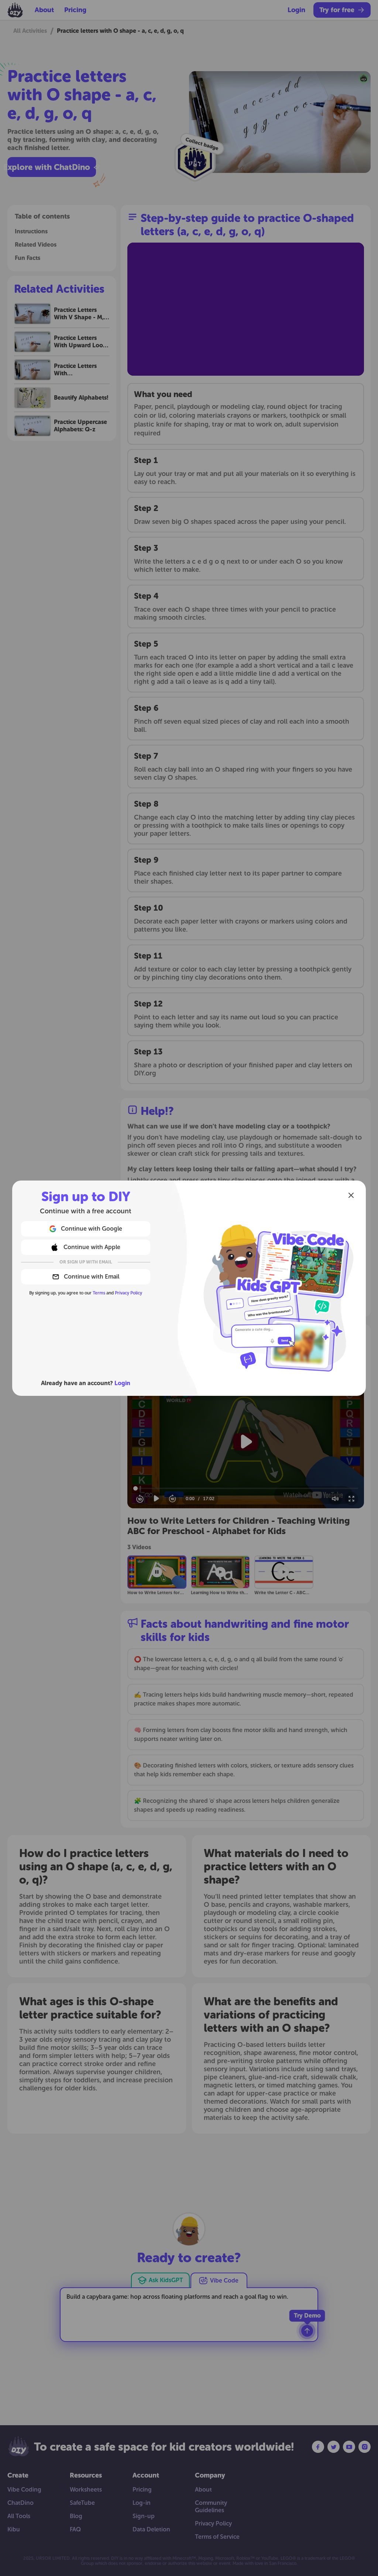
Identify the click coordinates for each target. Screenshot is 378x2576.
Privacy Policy (128, 1293)
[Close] (351, 1195)
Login (122, 1383)
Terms (99, 1293)
